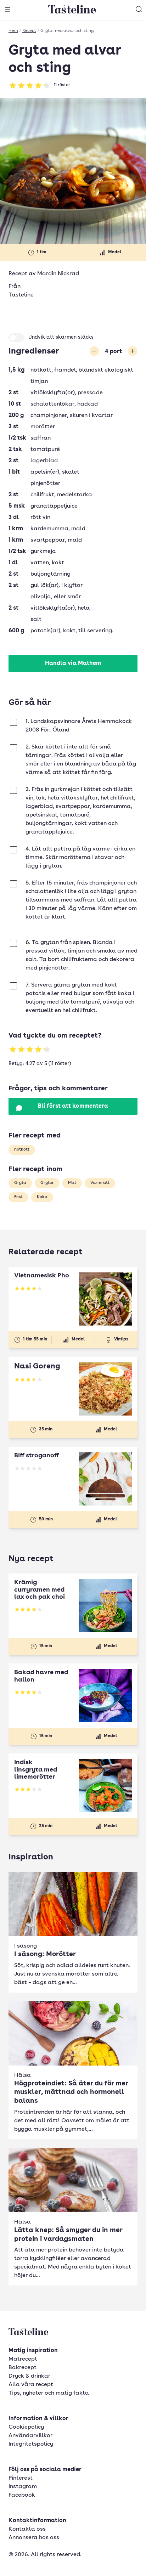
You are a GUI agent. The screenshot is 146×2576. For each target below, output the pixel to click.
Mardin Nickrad (58, 274)
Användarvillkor (30, 2436)
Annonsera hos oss (34, 2538)
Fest (18, 1197)
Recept (29, 31)
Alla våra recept (31, 2385)
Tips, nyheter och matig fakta (49, 2393)
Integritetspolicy (31, 2444)
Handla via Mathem (73, 663)
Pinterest (21, 2478)
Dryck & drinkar (29, 2376)
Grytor (47, 1183)
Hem (13, 31)
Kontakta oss (27, 2529)
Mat (72, 1183)
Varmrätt (100, 1183)
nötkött (22, 1149)
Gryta (20, 1183)
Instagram (23, 2487)
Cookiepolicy (26, 2427)
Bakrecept (23, 2368)
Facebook (22, 2495)
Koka (42, 1197)
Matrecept (23, 2359)
